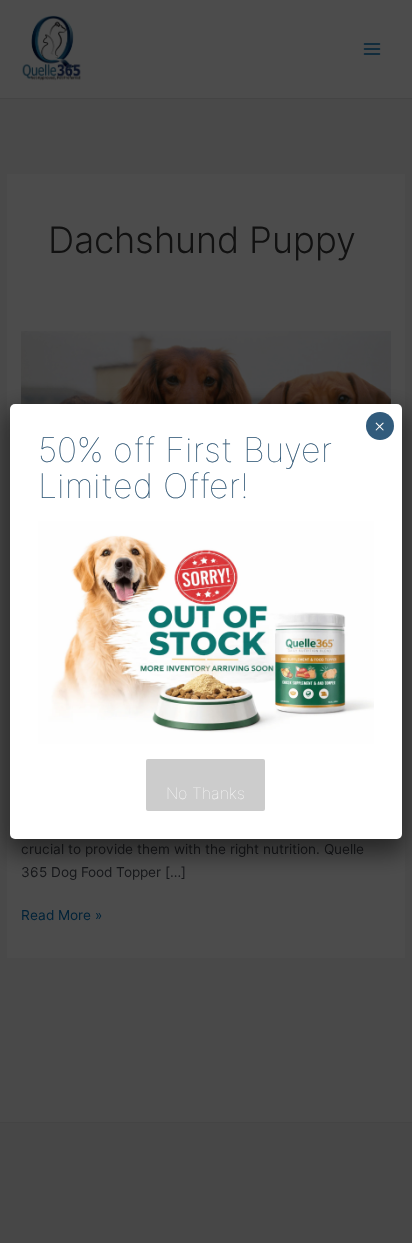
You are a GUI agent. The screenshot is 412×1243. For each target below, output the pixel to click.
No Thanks (205, 793)
